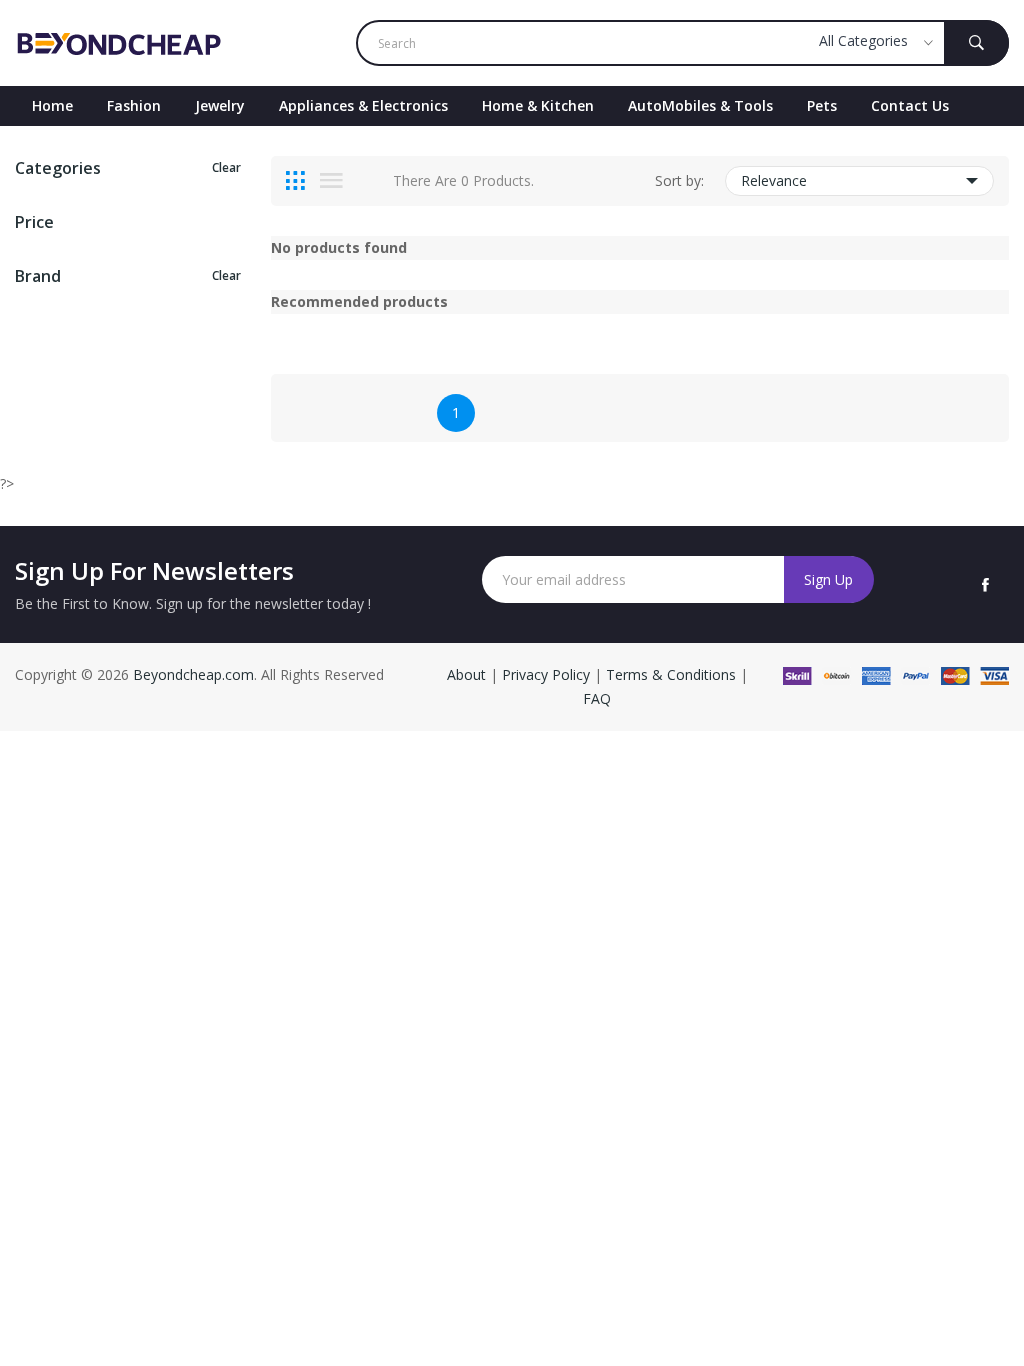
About (468, 674)
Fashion (134, 105)
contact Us (910, 105)
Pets (822, 105)
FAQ (597, 698)
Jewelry (220, 105)
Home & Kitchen (538, 105)
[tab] (295, 181)
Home (52, 105)
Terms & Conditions (673, 674)
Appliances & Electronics (363, 105)
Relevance (774, 180)
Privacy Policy (546, 674)
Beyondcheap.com (193, 674)
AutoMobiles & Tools (700, 105)
